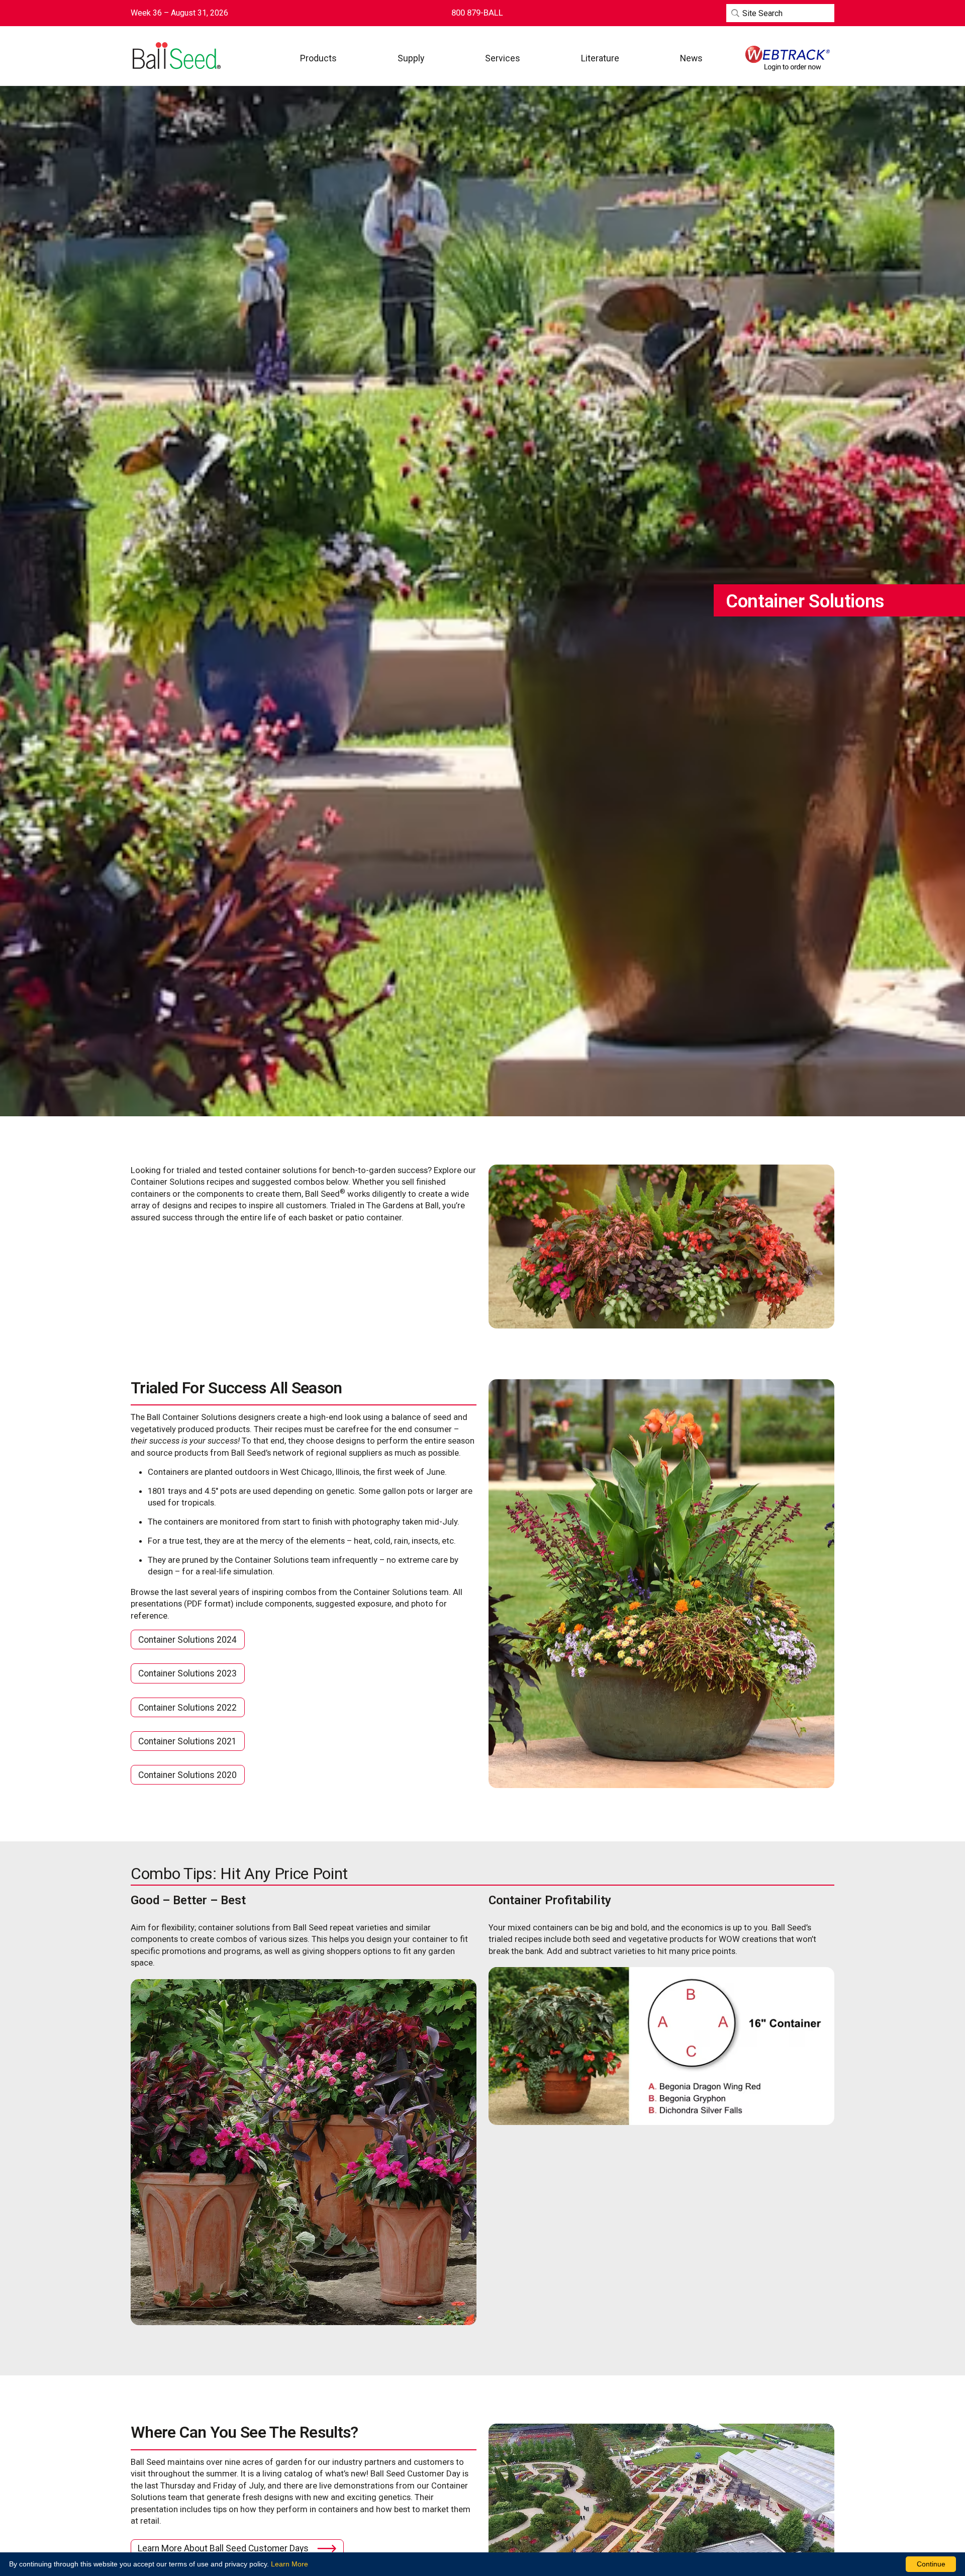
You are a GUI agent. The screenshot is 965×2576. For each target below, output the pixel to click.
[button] (318, 58)
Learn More (289, 2564)
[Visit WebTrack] (788, 58)
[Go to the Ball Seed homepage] (176, 56)
